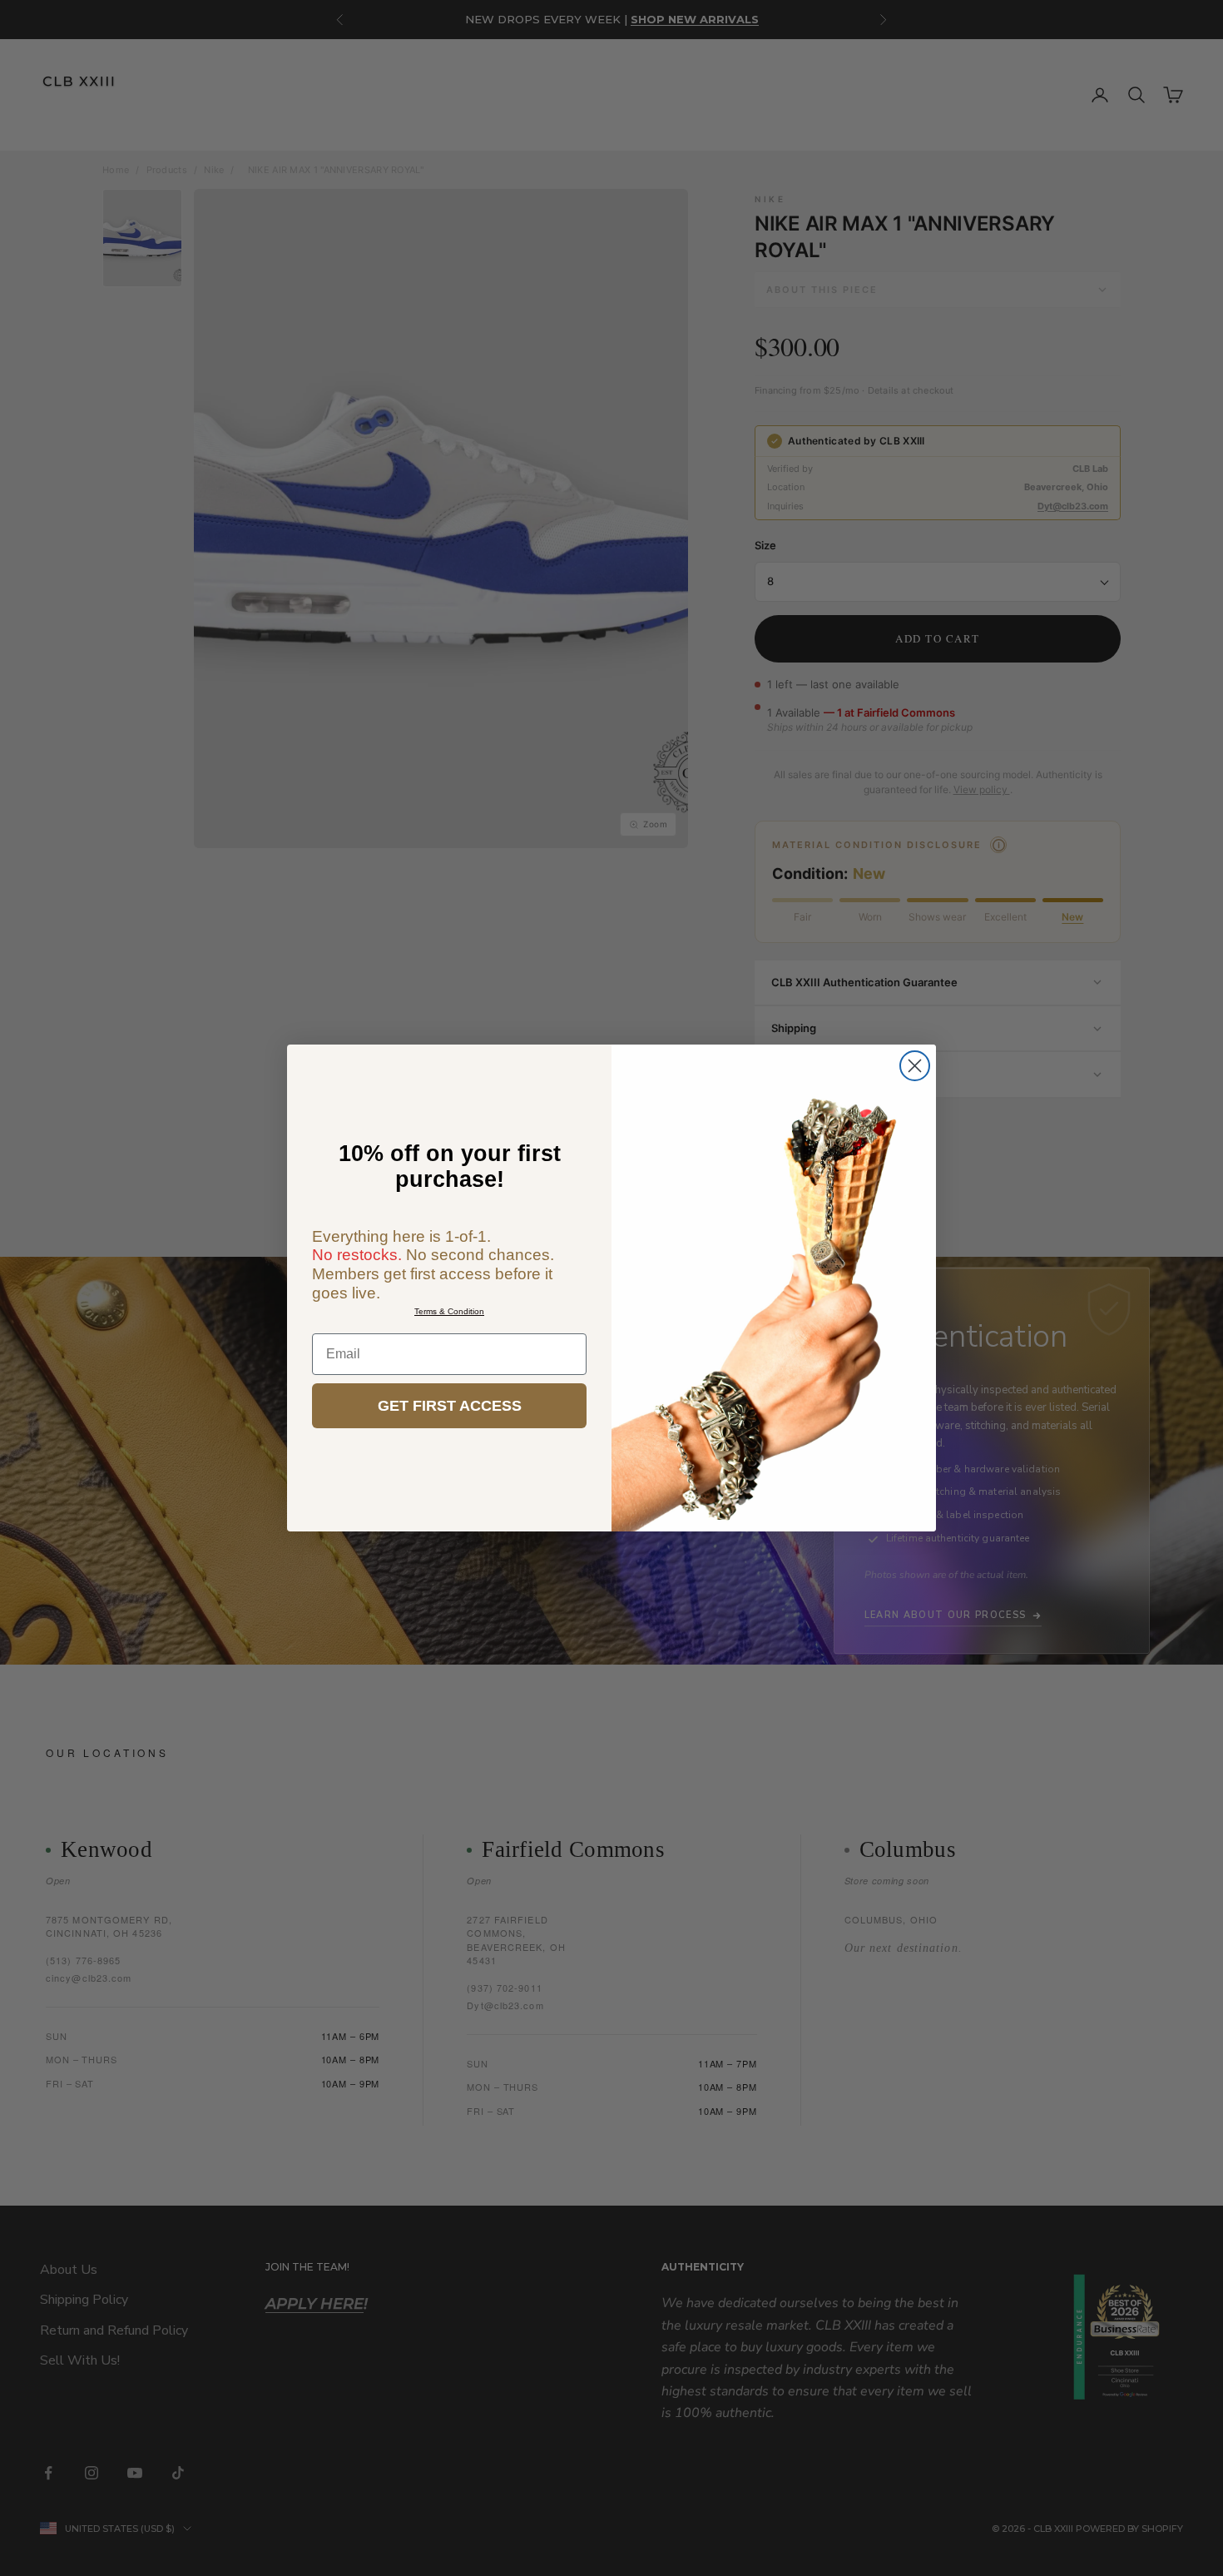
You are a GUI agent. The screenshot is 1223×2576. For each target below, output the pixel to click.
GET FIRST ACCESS (450, 1406)
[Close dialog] (915, 1066)
